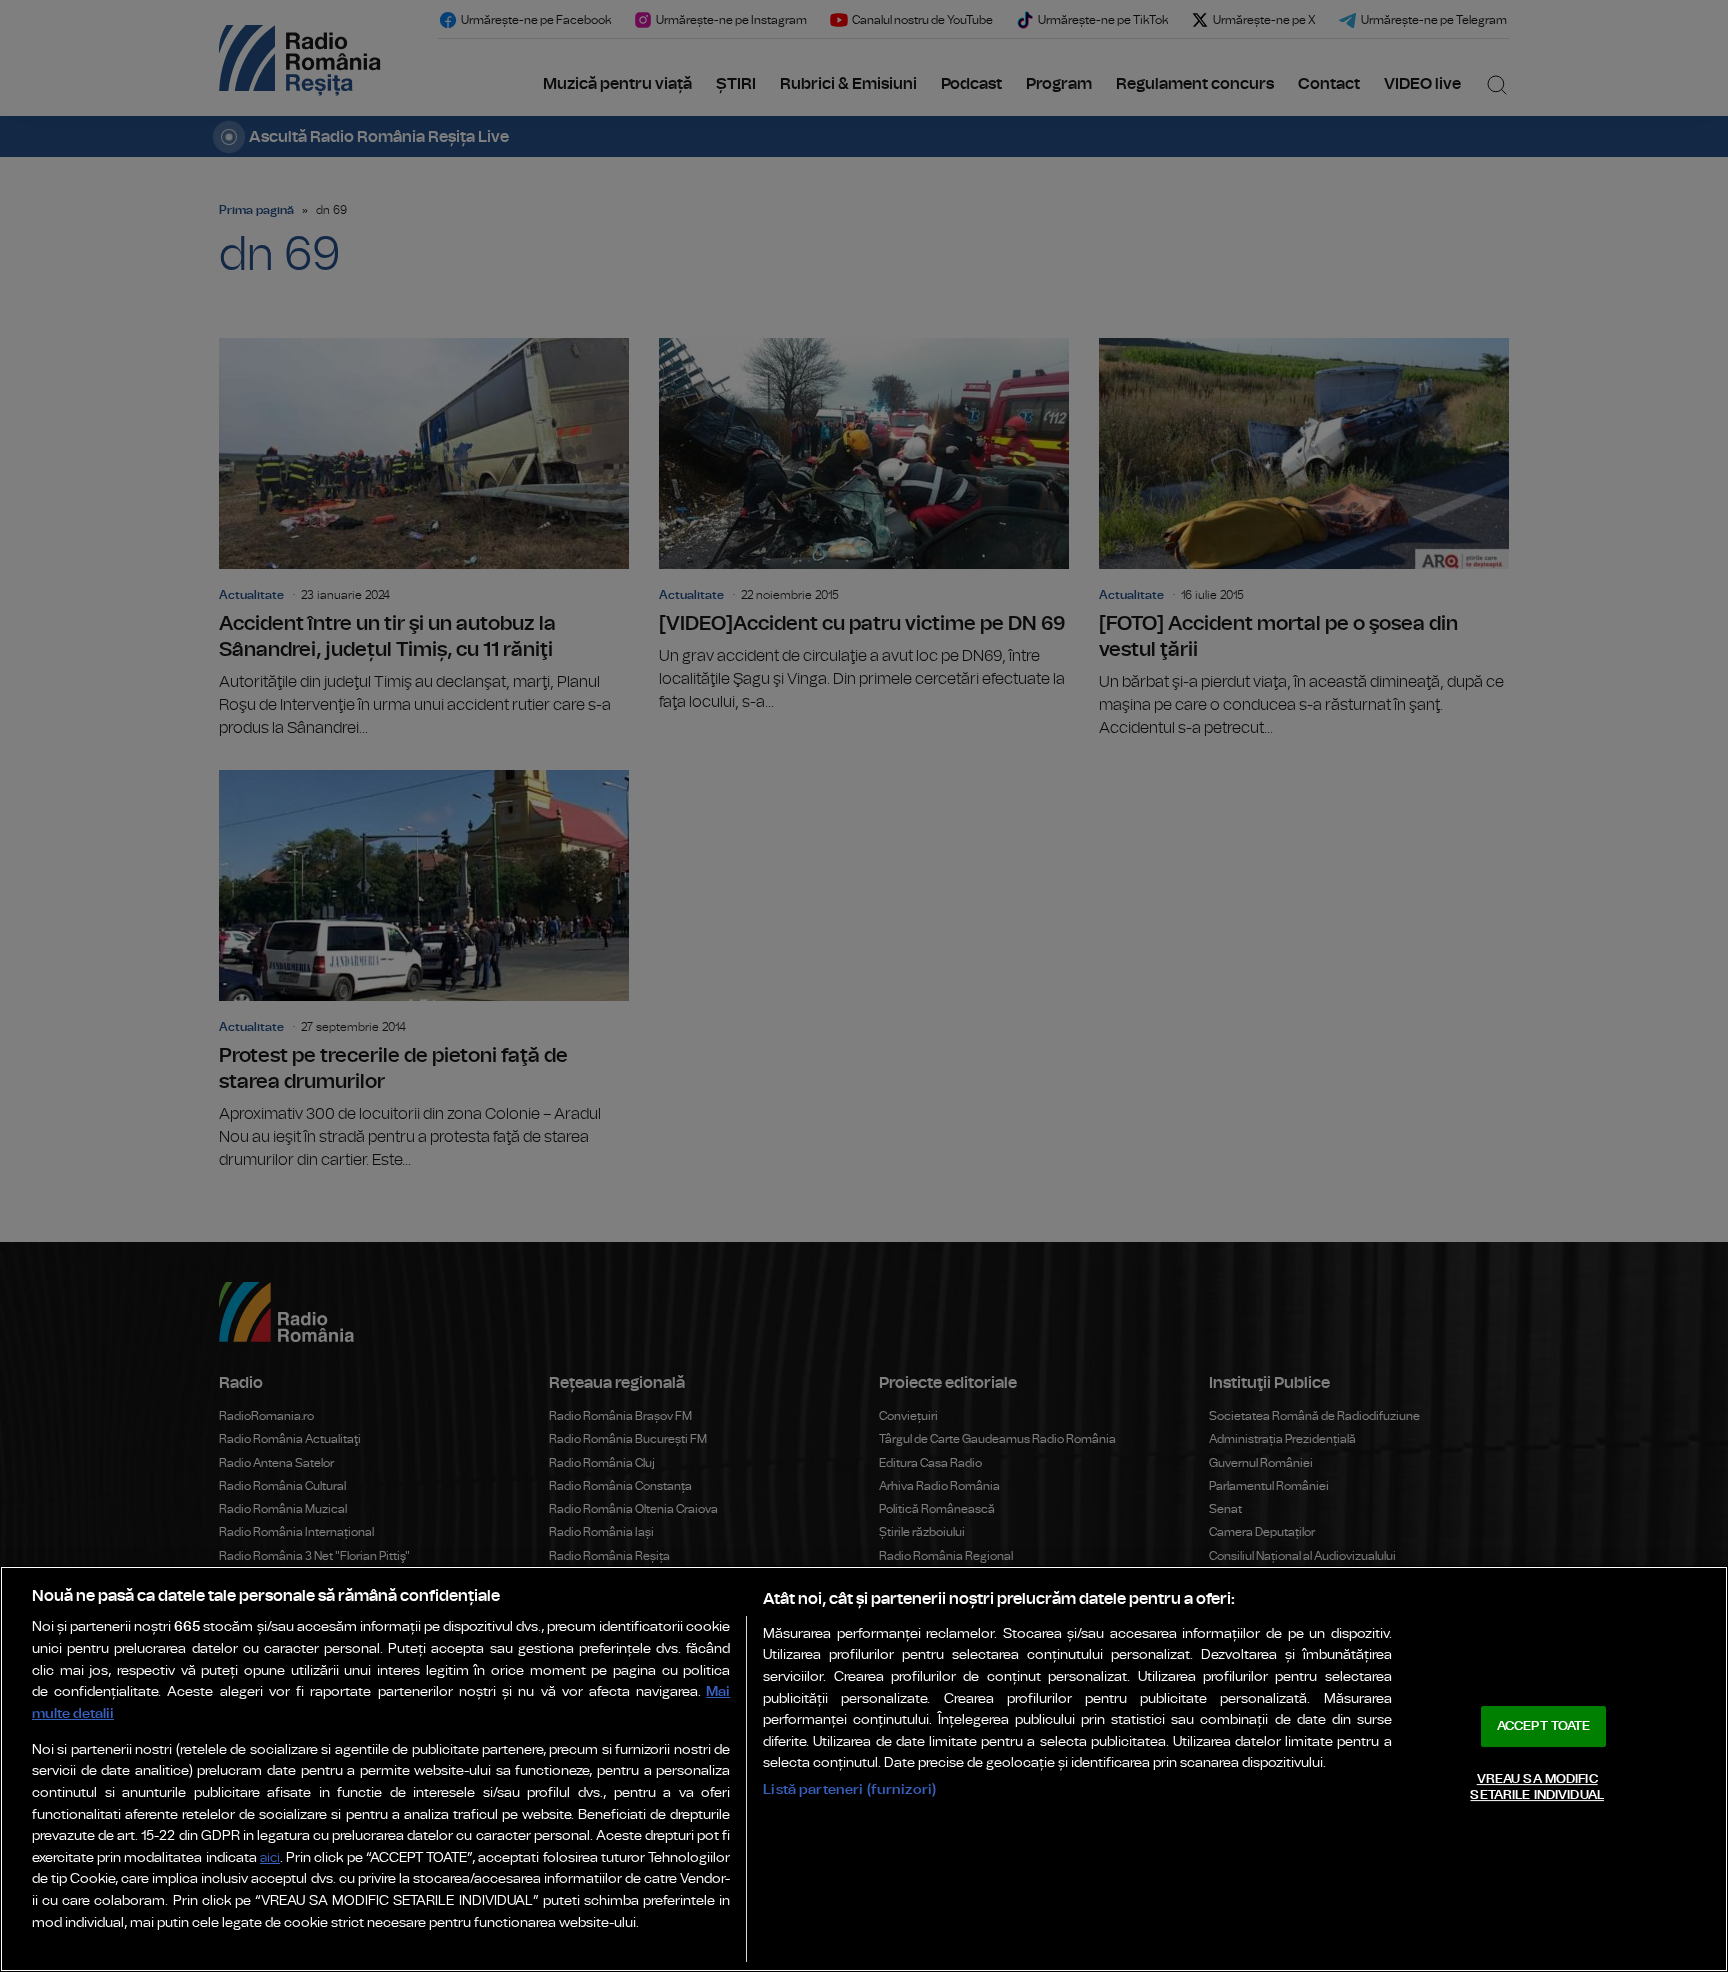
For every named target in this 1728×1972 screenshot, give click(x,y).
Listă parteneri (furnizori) (849, 1789)
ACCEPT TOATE (1544, 1726)
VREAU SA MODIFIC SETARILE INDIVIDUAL (1536, 1787)
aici (270, 1858)
